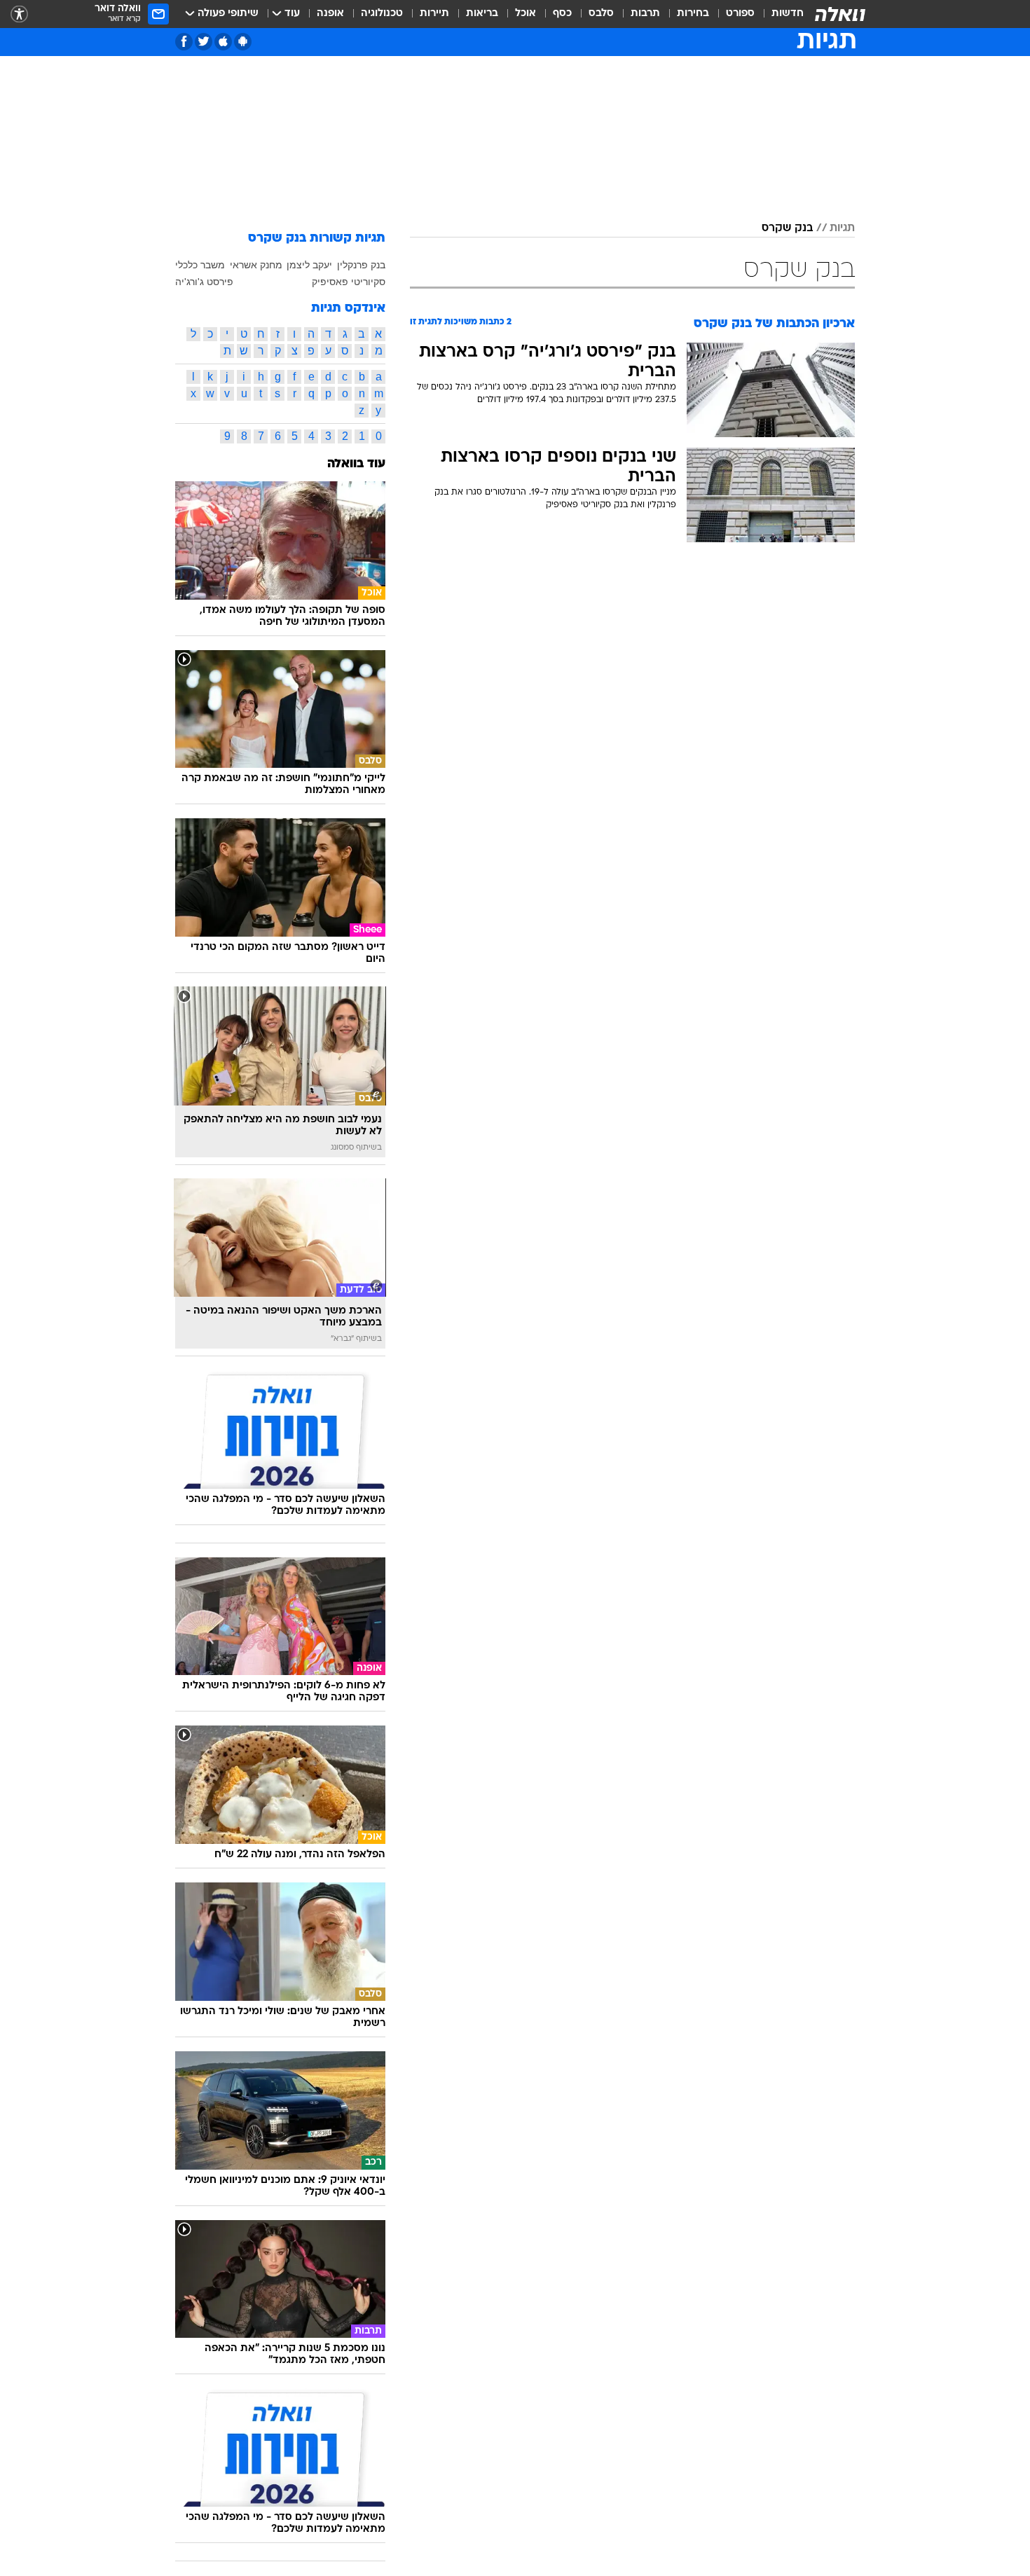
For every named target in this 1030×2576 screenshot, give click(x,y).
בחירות (693, 14)
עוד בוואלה (356, 464)
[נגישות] (19, 14)
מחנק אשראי (256, 265)
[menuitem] (779, 14)
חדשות (788, 14)
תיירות (434, 14)
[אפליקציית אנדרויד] (243, 42)
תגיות (842, 228)
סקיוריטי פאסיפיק (349, 282)
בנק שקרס (787, 228)
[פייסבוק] (184, 42)
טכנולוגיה (382, 14)
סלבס (601, 14)
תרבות (645, 14)
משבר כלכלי (200, 265)
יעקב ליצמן (309, 265)
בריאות (482, 14)
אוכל (526, 14)
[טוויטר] (204, 42)
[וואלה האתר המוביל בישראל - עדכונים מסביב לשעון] (840, 14)
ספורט (740, 14)
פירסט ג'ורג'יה (204, 282)
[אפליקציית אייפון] (223, 42)
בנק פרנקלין (361, 265)
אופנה (330, 14)
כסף (562, 14)
